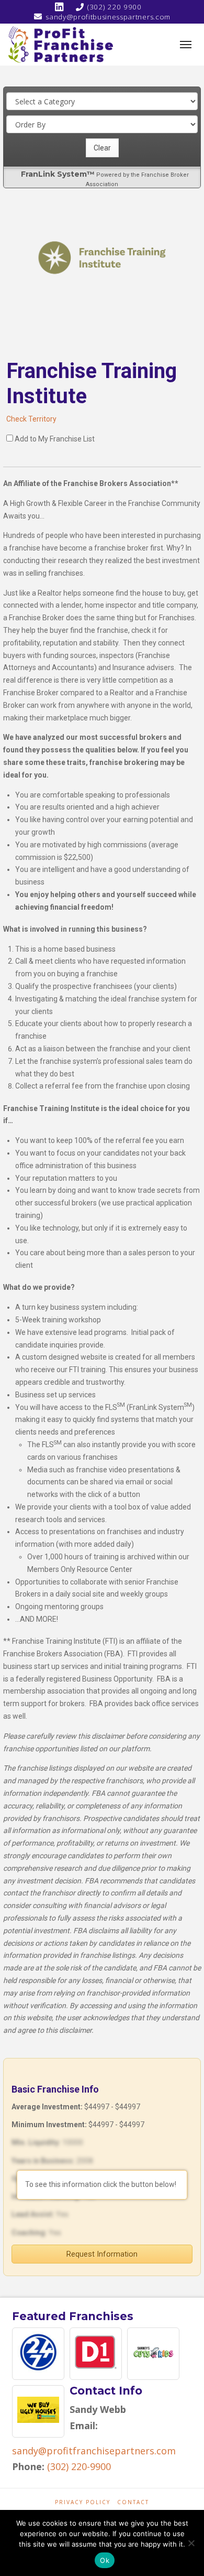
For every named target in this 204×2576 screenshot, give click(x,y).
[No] (191, 2543)
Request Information (102, 2254)
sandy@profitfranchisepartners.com (94, 2451)
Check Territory (31, 419)
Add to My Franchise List (55, 439)
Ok (105, 2560)
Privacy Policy (83, 2502)
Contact (133, 2502)
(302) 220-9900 (79, 2466)
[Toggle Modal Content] (186, 45)
